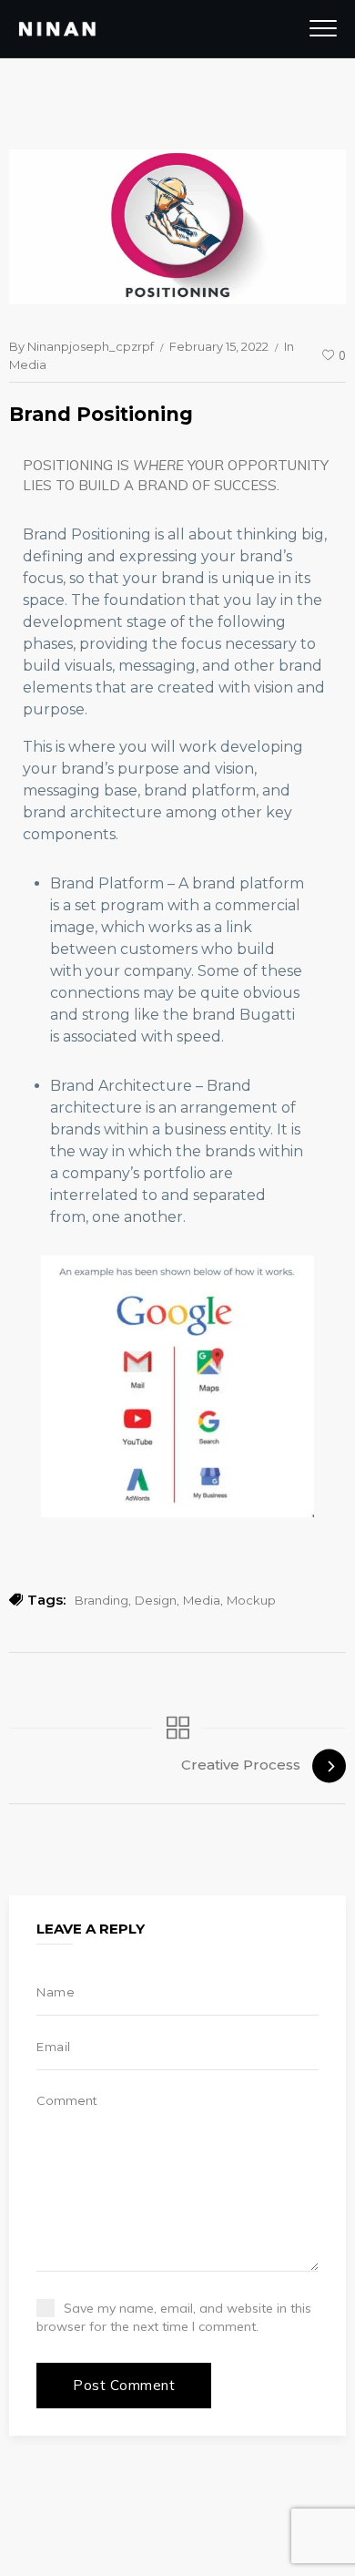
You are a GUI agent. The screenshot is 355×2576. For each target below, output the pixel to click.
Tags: (46, 1600)
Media (28, 364)
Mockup (251, 1600)
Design (156, 1600)
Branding (101, 1600)
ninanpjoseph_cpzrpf (91, 346)
